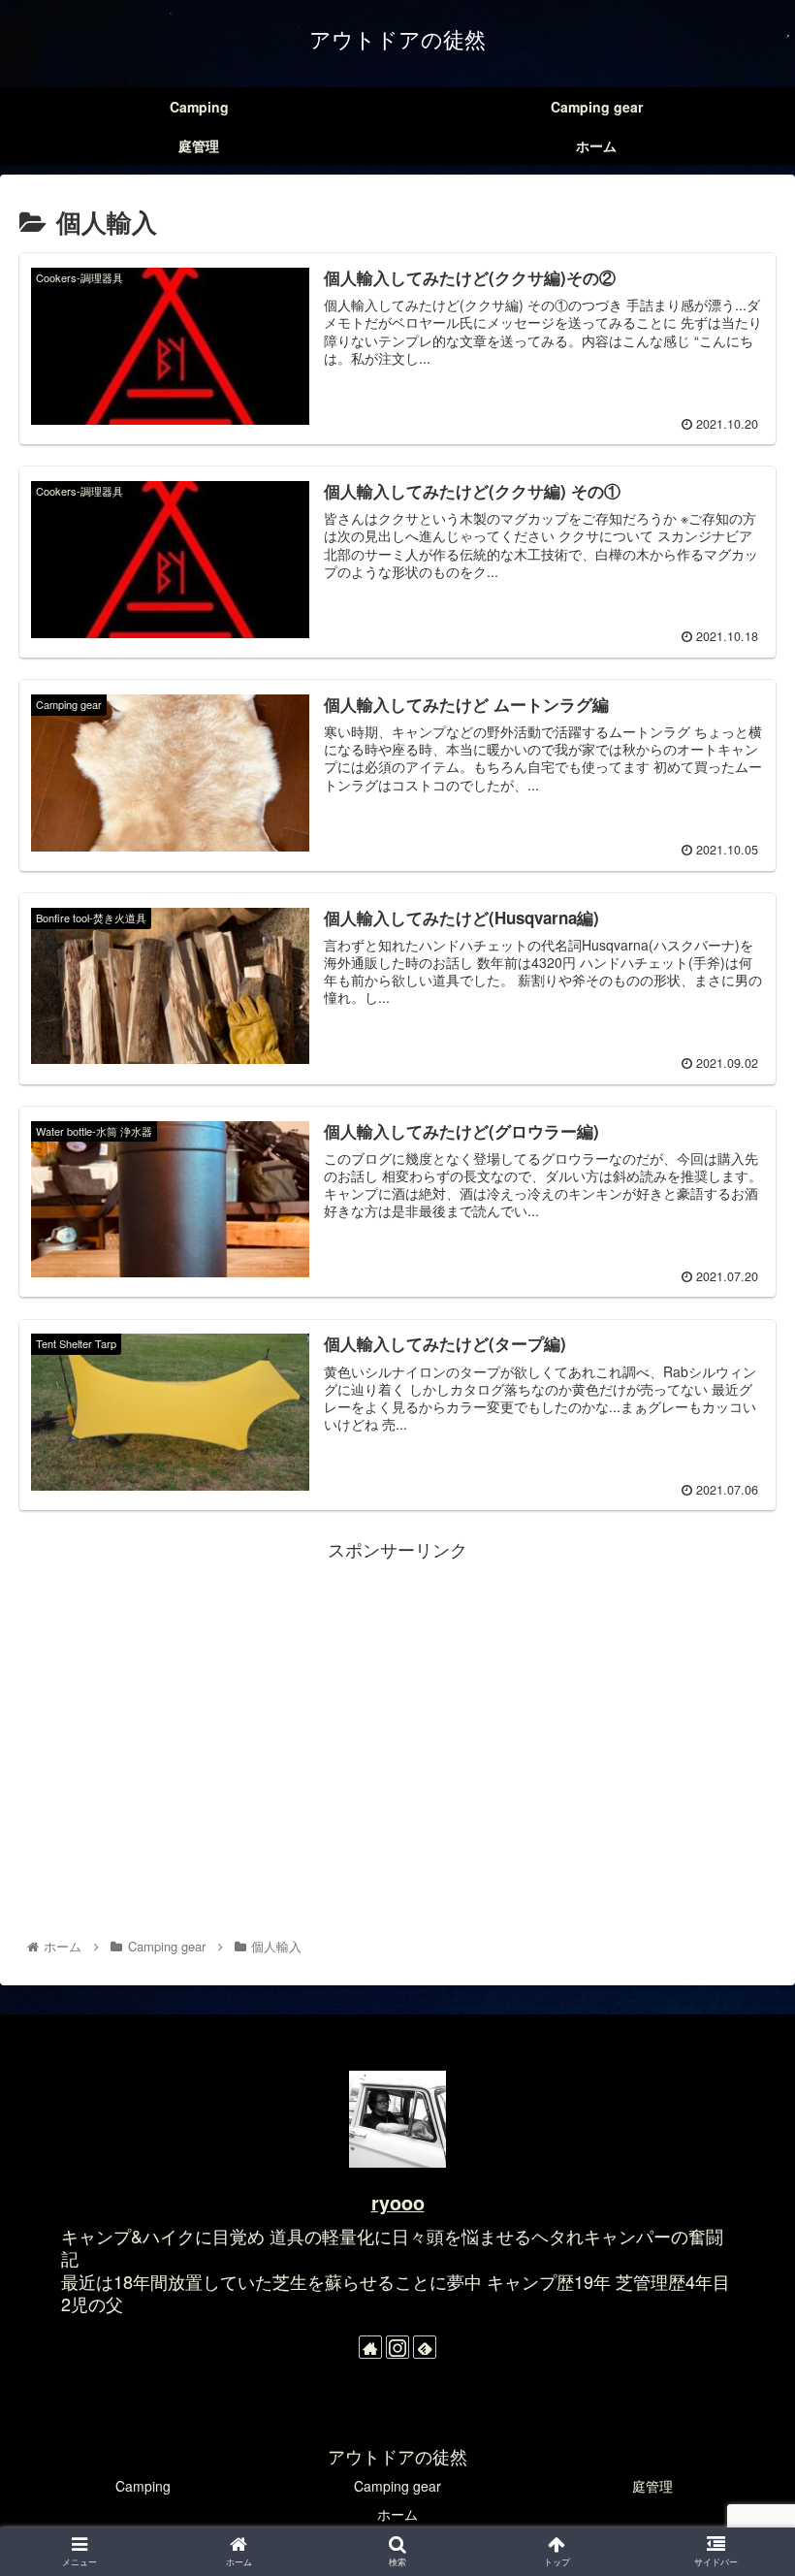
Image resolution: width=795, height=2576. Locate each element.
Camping (143, 2486)
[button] (735, 1979)
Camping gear (397, 2486)
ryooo (398, 2203)
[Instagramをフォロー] (397, 2347)
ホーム (397, 2514)
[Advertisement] (397, 1700)
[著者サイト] (370, 2347)
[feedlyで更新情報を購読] (425, 2347)
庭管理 (652, 2486)
